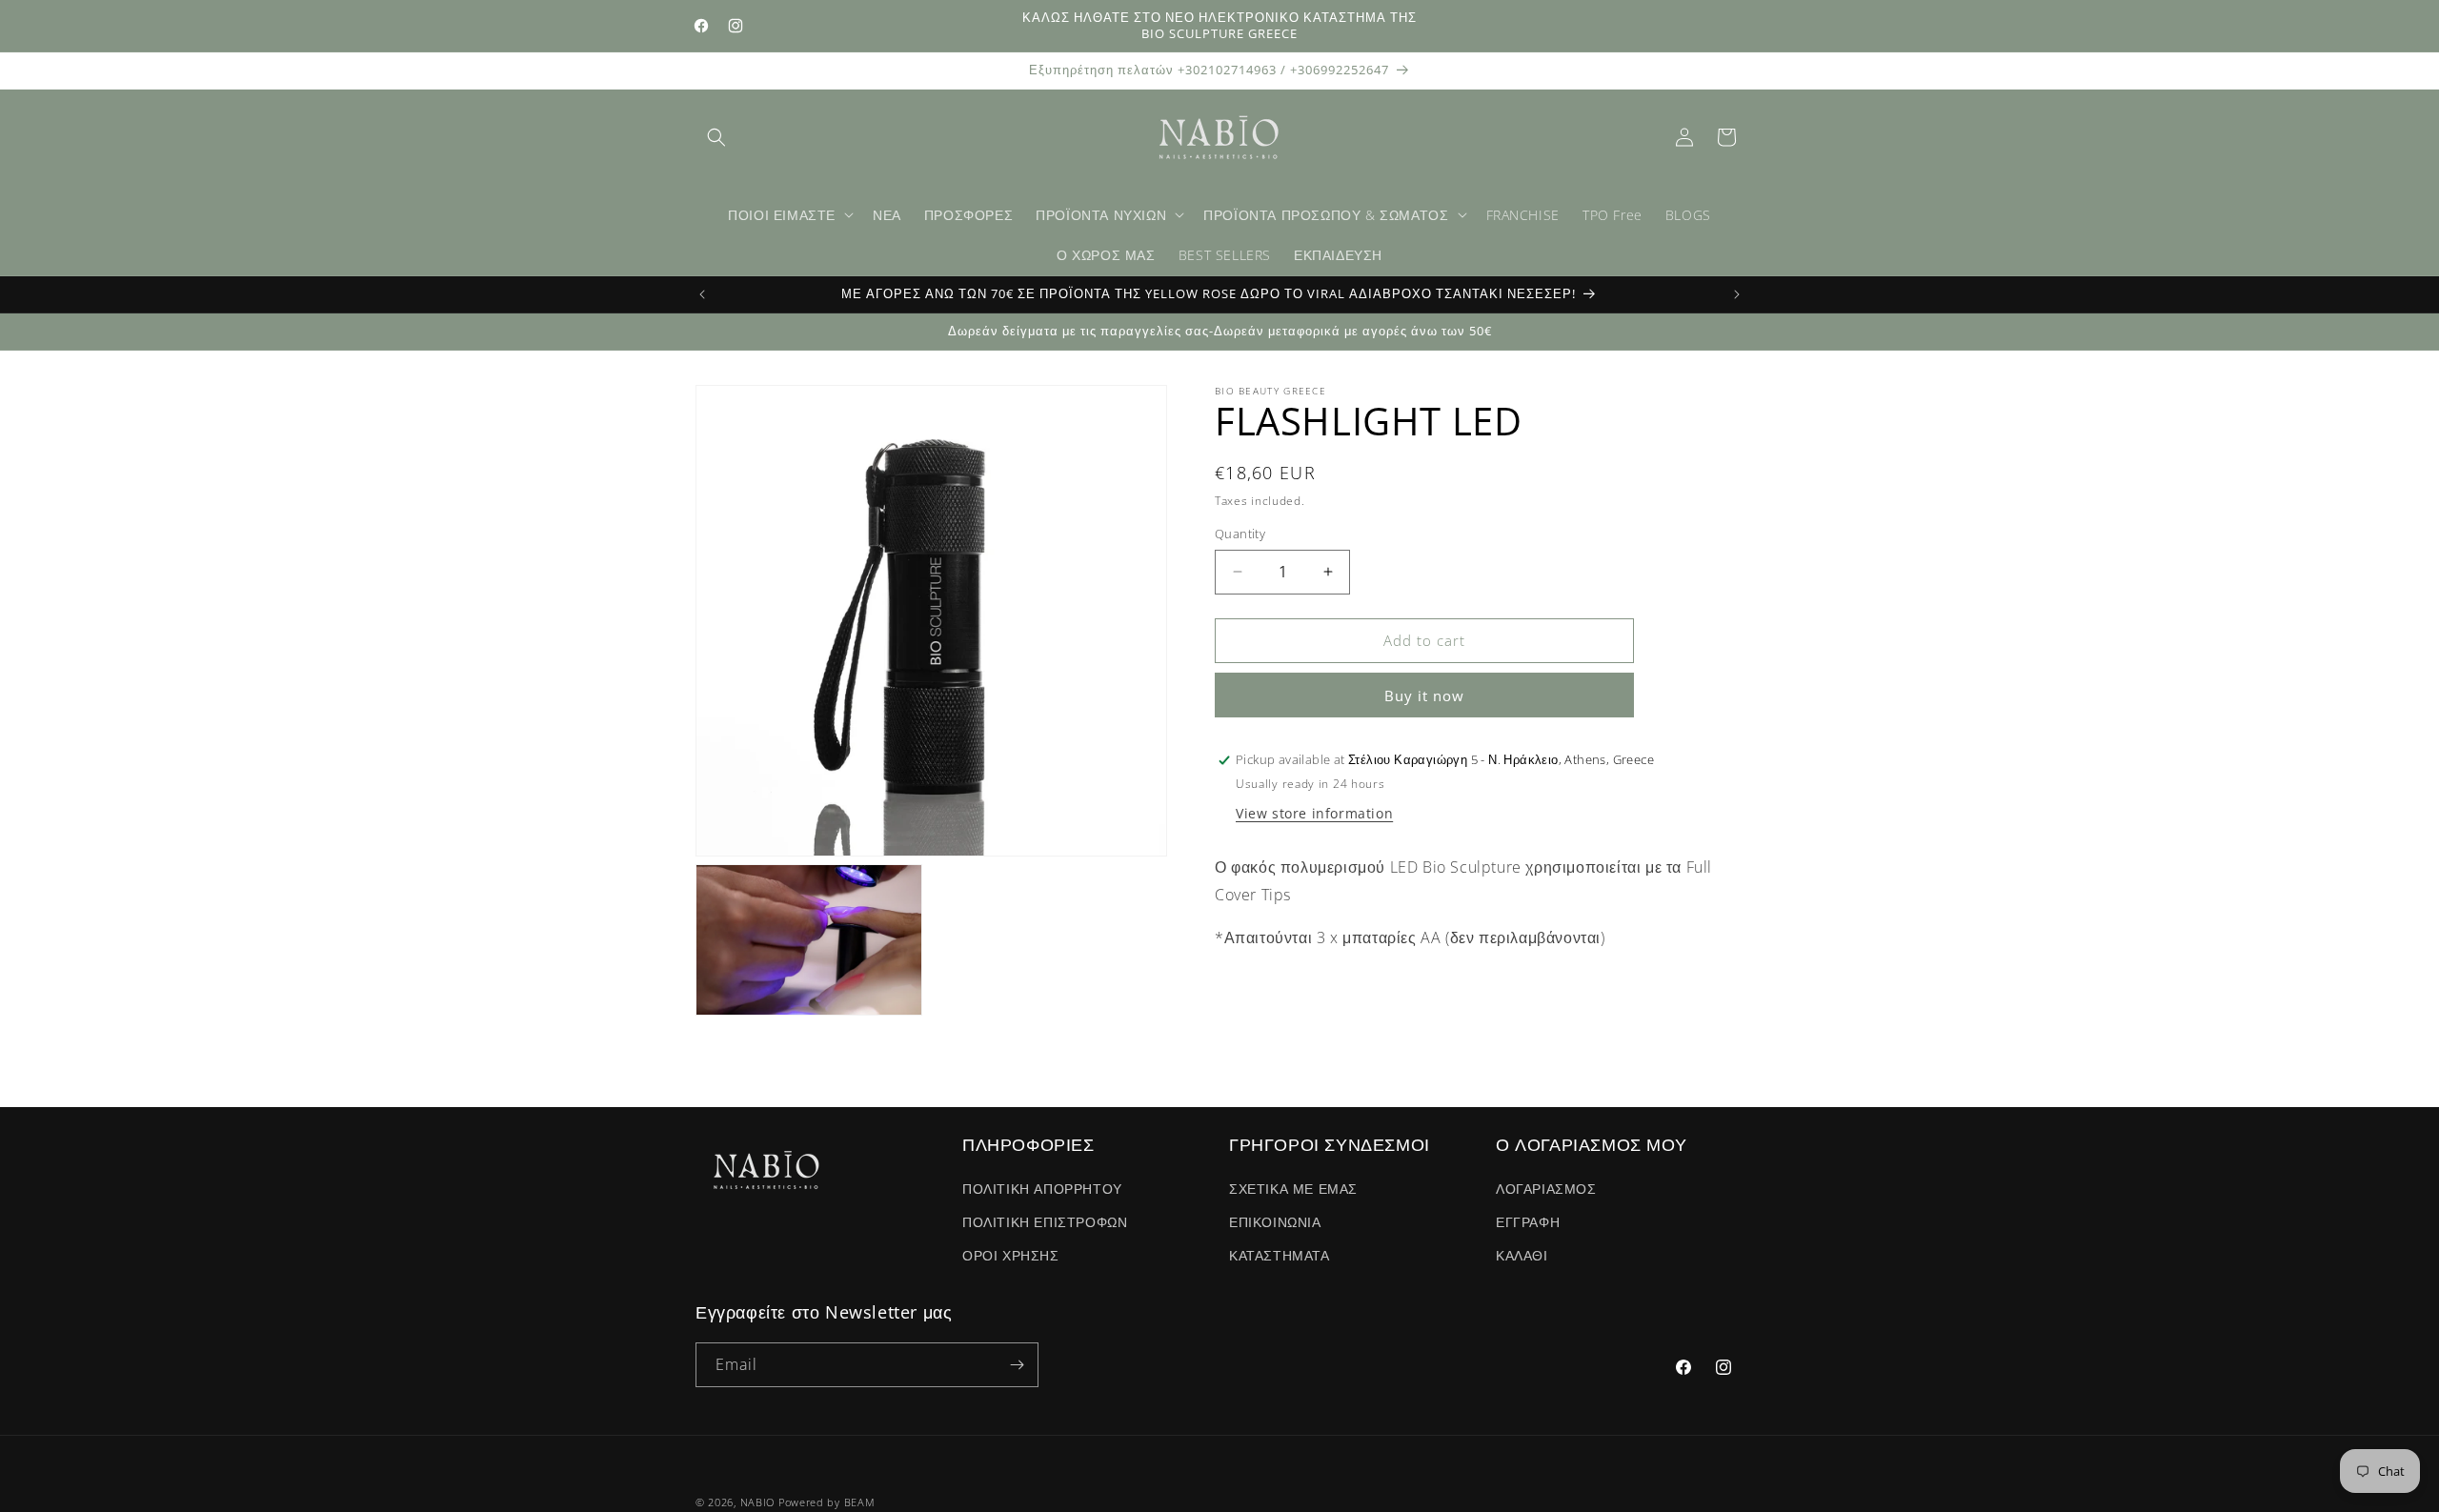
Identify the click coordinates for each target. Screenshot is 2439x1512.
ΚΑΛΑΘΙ (1522, 1255)
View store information (1314, 813)
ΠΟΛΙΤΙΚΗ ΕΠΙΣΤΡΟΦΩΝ (1045, 1222)
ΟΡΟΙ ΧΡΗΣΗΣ (1011, 1255)
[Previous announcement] (702, 294)
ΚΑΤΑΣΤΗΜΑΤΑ (1280, 1255)
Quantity (1240, 534)
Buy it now (1424, 696)
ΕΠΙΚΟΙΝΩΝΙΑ (1275, 1222)
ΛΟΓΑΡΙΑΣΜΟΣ (1546, 1189)
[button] (716, 137)
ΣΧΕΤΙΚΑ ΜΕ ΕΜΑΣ (1293, 1189)
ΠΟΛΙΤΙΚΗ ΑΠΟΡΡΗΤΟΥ (1042, 1189)
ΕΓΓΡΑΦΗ (1528, 1222)
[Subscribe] (1017, 1365)
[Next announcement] (1737, 294)
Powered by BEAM (827, 1502)
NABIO (758, 1502)
